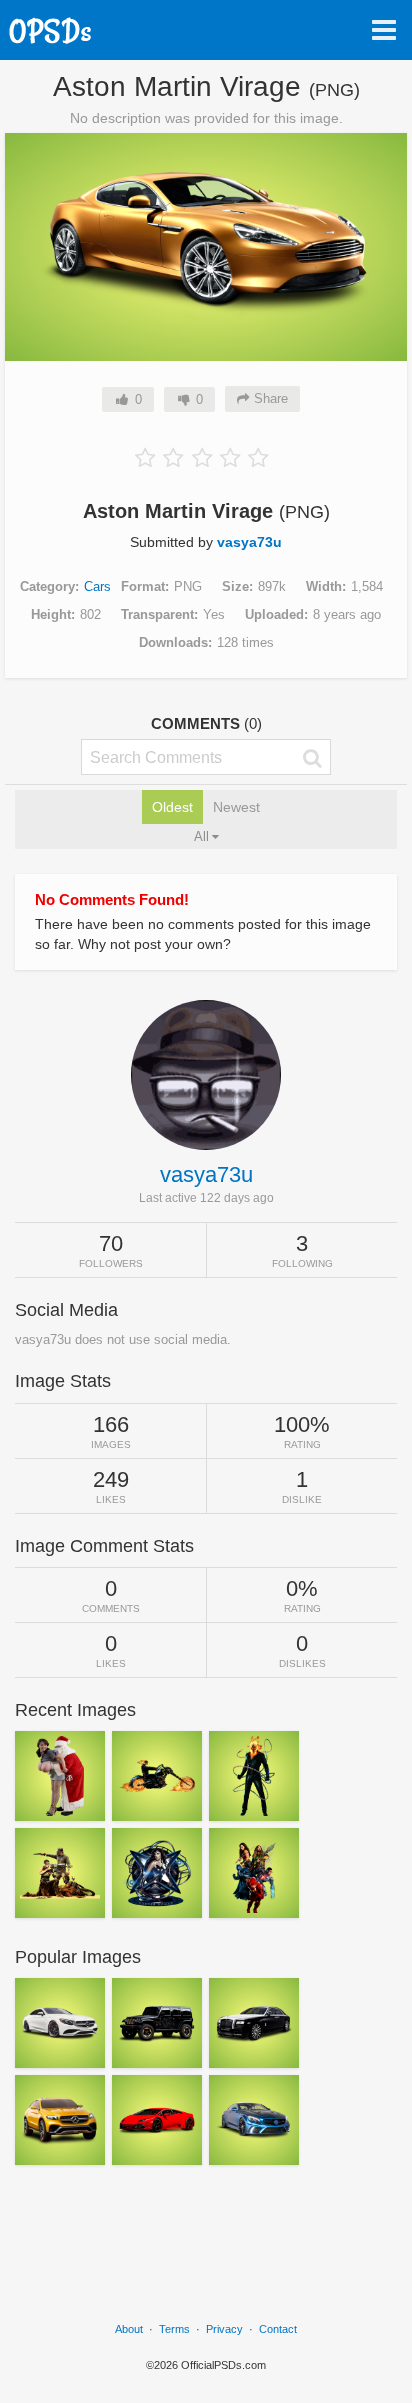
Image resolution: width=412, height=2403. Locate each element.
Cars (97, 586)
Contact (278, 2329)
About (129, 2329)
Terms (174, 2329)
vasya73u (249, 542)
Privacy (224, 2329)
